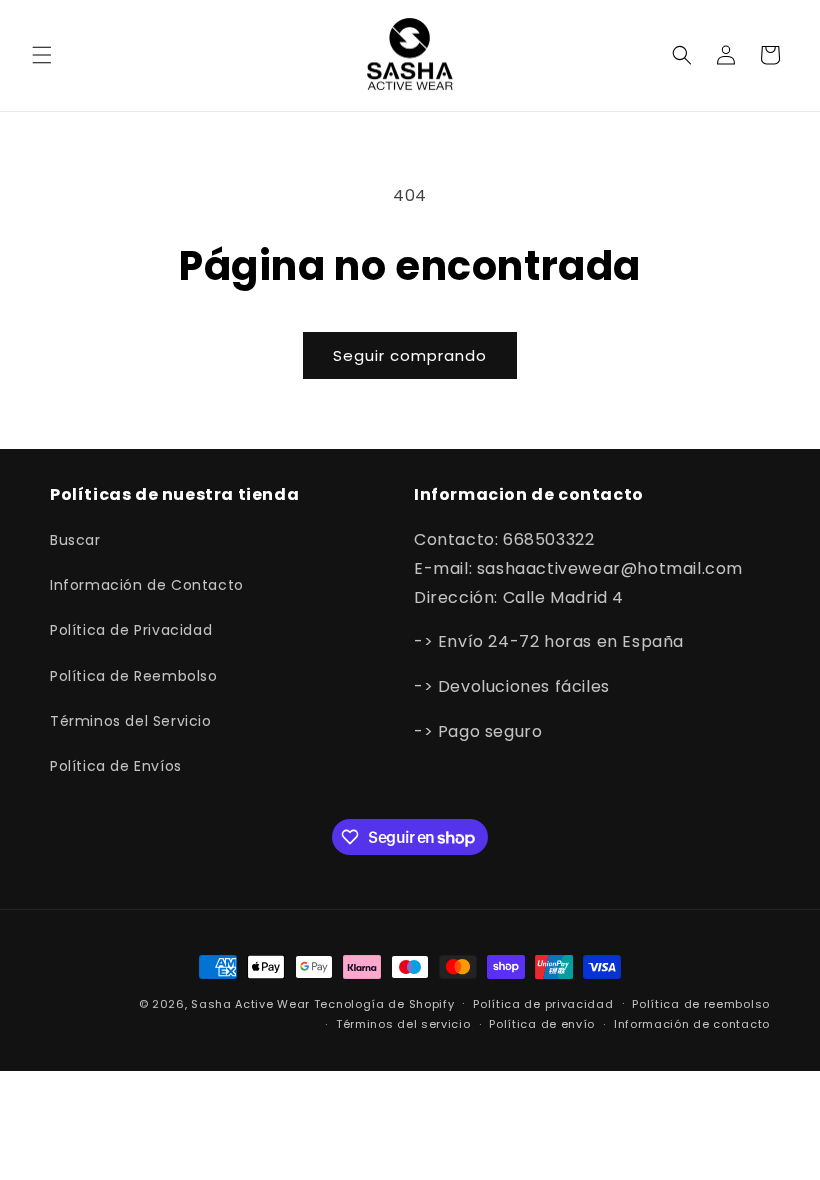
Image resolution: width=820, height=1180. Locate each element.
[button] (42, 55)
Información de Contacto (147, 585)
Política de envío (542, 1024)
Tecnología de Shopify (384, 1004)
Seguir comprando (410, 355)
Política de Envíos (116, 766)
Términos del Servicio (131, 721)
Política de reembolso (701, 1004)
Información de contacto (692, 1024)
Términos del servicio (403, 1024)
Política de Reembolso (134, 676)
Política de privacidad (543, 1004)
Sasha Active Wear (250, 1004)
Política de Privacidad (131, 630)
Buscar (75, 540)
